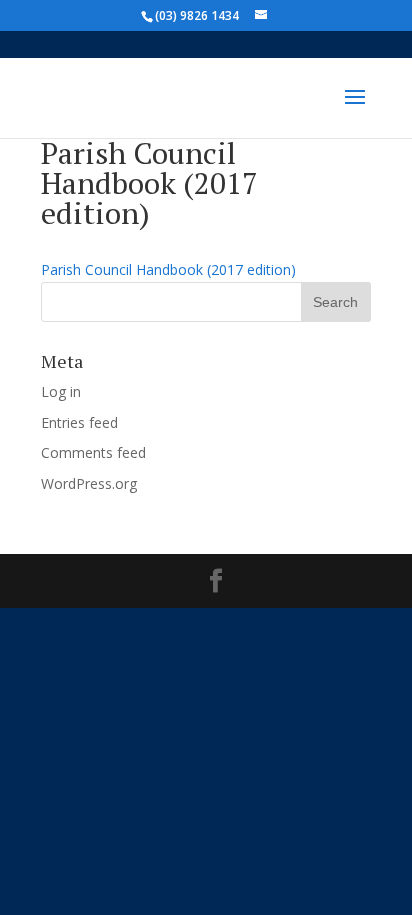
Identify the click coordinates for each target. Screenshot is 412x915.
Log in (61, 391)
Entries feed (79, 422)
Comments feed (93, 452)
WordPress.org (89, 483)
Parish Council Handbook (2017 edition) (168, 269)
